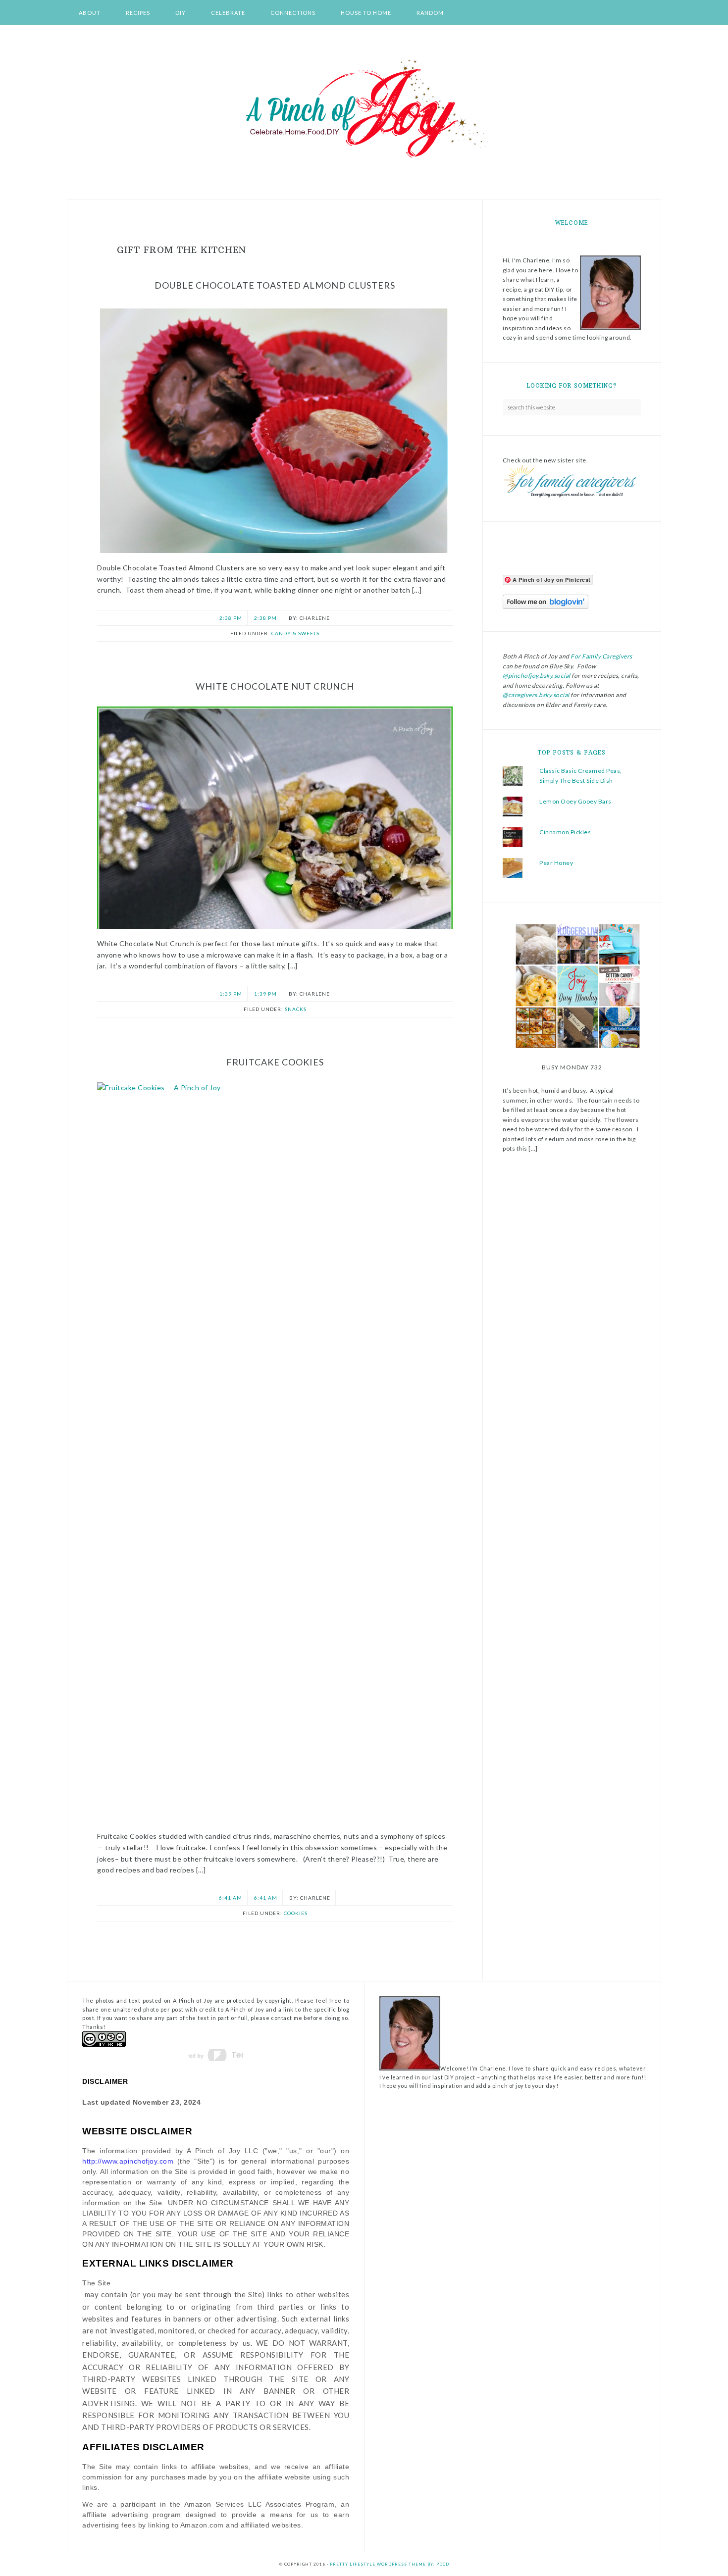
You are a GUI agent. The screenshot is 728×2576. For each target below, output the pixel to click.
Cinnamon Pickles (565, 832)
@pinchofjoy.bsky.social (537, 676)
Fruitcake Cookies (275, 1062)
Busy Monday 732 (572, 1067)
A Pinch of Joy (364, 109)
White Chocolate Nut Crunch (275, 686)
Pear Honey (556, 863)
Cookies (296, 1913)
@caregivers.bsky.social (536, 695)
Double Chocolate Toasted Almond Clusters (275, 285)
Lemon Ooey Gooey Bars (575, 801)
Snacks (296, 1009)
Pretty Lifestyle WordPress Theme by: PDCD (390, 2564)
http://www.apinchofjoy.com (128, 2161)
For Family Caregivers (601, 656)
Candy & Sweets (295, 633)
